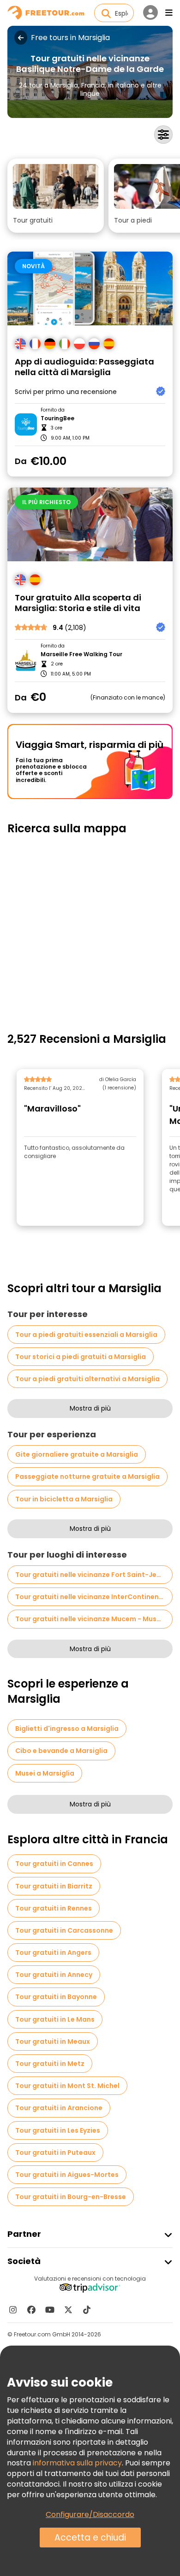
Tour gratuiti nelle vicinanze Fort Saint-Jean (90, 1575)
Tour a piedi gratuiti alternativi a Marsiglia (87, 1379)
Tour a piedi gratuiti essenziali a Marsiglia (86, 1335)
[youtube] (50, 2310)
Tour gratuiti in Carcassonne (64, 1930)
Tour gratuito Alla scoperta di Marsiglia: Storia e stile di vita (78, 603)
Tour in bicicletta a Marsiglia (64, 1499)
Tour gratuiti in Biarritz (54, 1886)
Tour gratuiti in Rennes (54, 1908)
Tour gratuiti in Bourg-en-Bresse (71, 2197)
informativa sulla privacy (77, 2463)
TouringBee (57, 418)
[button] (56, 196)
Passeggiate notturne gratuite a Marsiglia (87, 1476)
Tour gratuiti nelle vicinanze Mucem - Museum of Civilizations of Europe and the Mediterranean (94, 1619)
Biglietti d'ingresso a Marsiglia (67, 1729)
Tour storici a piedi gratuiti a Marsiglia (81, 1357)
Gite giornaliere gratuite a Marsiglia (77, 1454)
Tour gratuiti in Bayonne (56, 1997)
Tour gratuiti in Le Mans (55, 2019)
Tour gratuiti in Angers (53, 1953)
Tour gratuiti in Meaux (53, 2041)
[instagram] (13, 2310)
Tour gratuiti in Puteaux (55, 2153)
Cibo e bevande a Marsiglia (61, 1751)
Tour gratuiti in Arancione (59, 2108)
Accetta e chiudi (90, 2538)
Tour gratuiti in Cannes (54, 1864)
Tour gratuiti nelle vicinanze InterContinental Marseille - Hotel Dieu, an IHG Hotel (94, 1597)
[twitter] (68, 2310)
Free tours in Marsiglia (70, 38)
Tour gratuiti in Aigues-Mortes (67, 2175)
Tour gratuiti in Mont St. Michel (67, 2086)
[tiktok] (87, 2310)
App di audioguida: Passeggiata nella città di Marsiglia (84, 367)
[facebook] (31, 2310)
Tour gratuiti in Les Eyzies (58, 2130)
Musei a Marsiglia (45, 1773)
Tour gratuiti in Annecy (54, 1975)
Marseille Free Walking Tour (81, 654)
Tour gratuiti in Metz (50, 2064)
